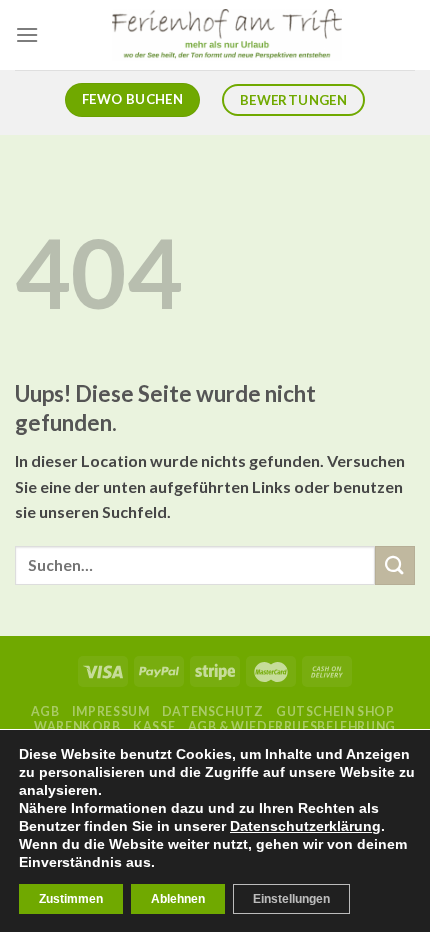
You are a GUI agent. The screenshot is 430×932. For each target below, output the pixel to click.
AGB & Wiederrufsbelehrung (292, 726)
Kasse (154, 726)
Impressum (111, 711)
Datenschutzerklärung (305, 826)
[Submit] (395, 565)
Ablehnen (178, 899)
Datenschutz (213, 711)
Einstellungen (291, 899)
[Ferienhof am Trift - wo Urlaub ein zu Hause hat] (227, 35)
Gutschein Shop (335, 711)
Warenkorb (77, 726)
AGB (45, 711)
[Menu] (27, 34)
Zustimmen (71, 899)
